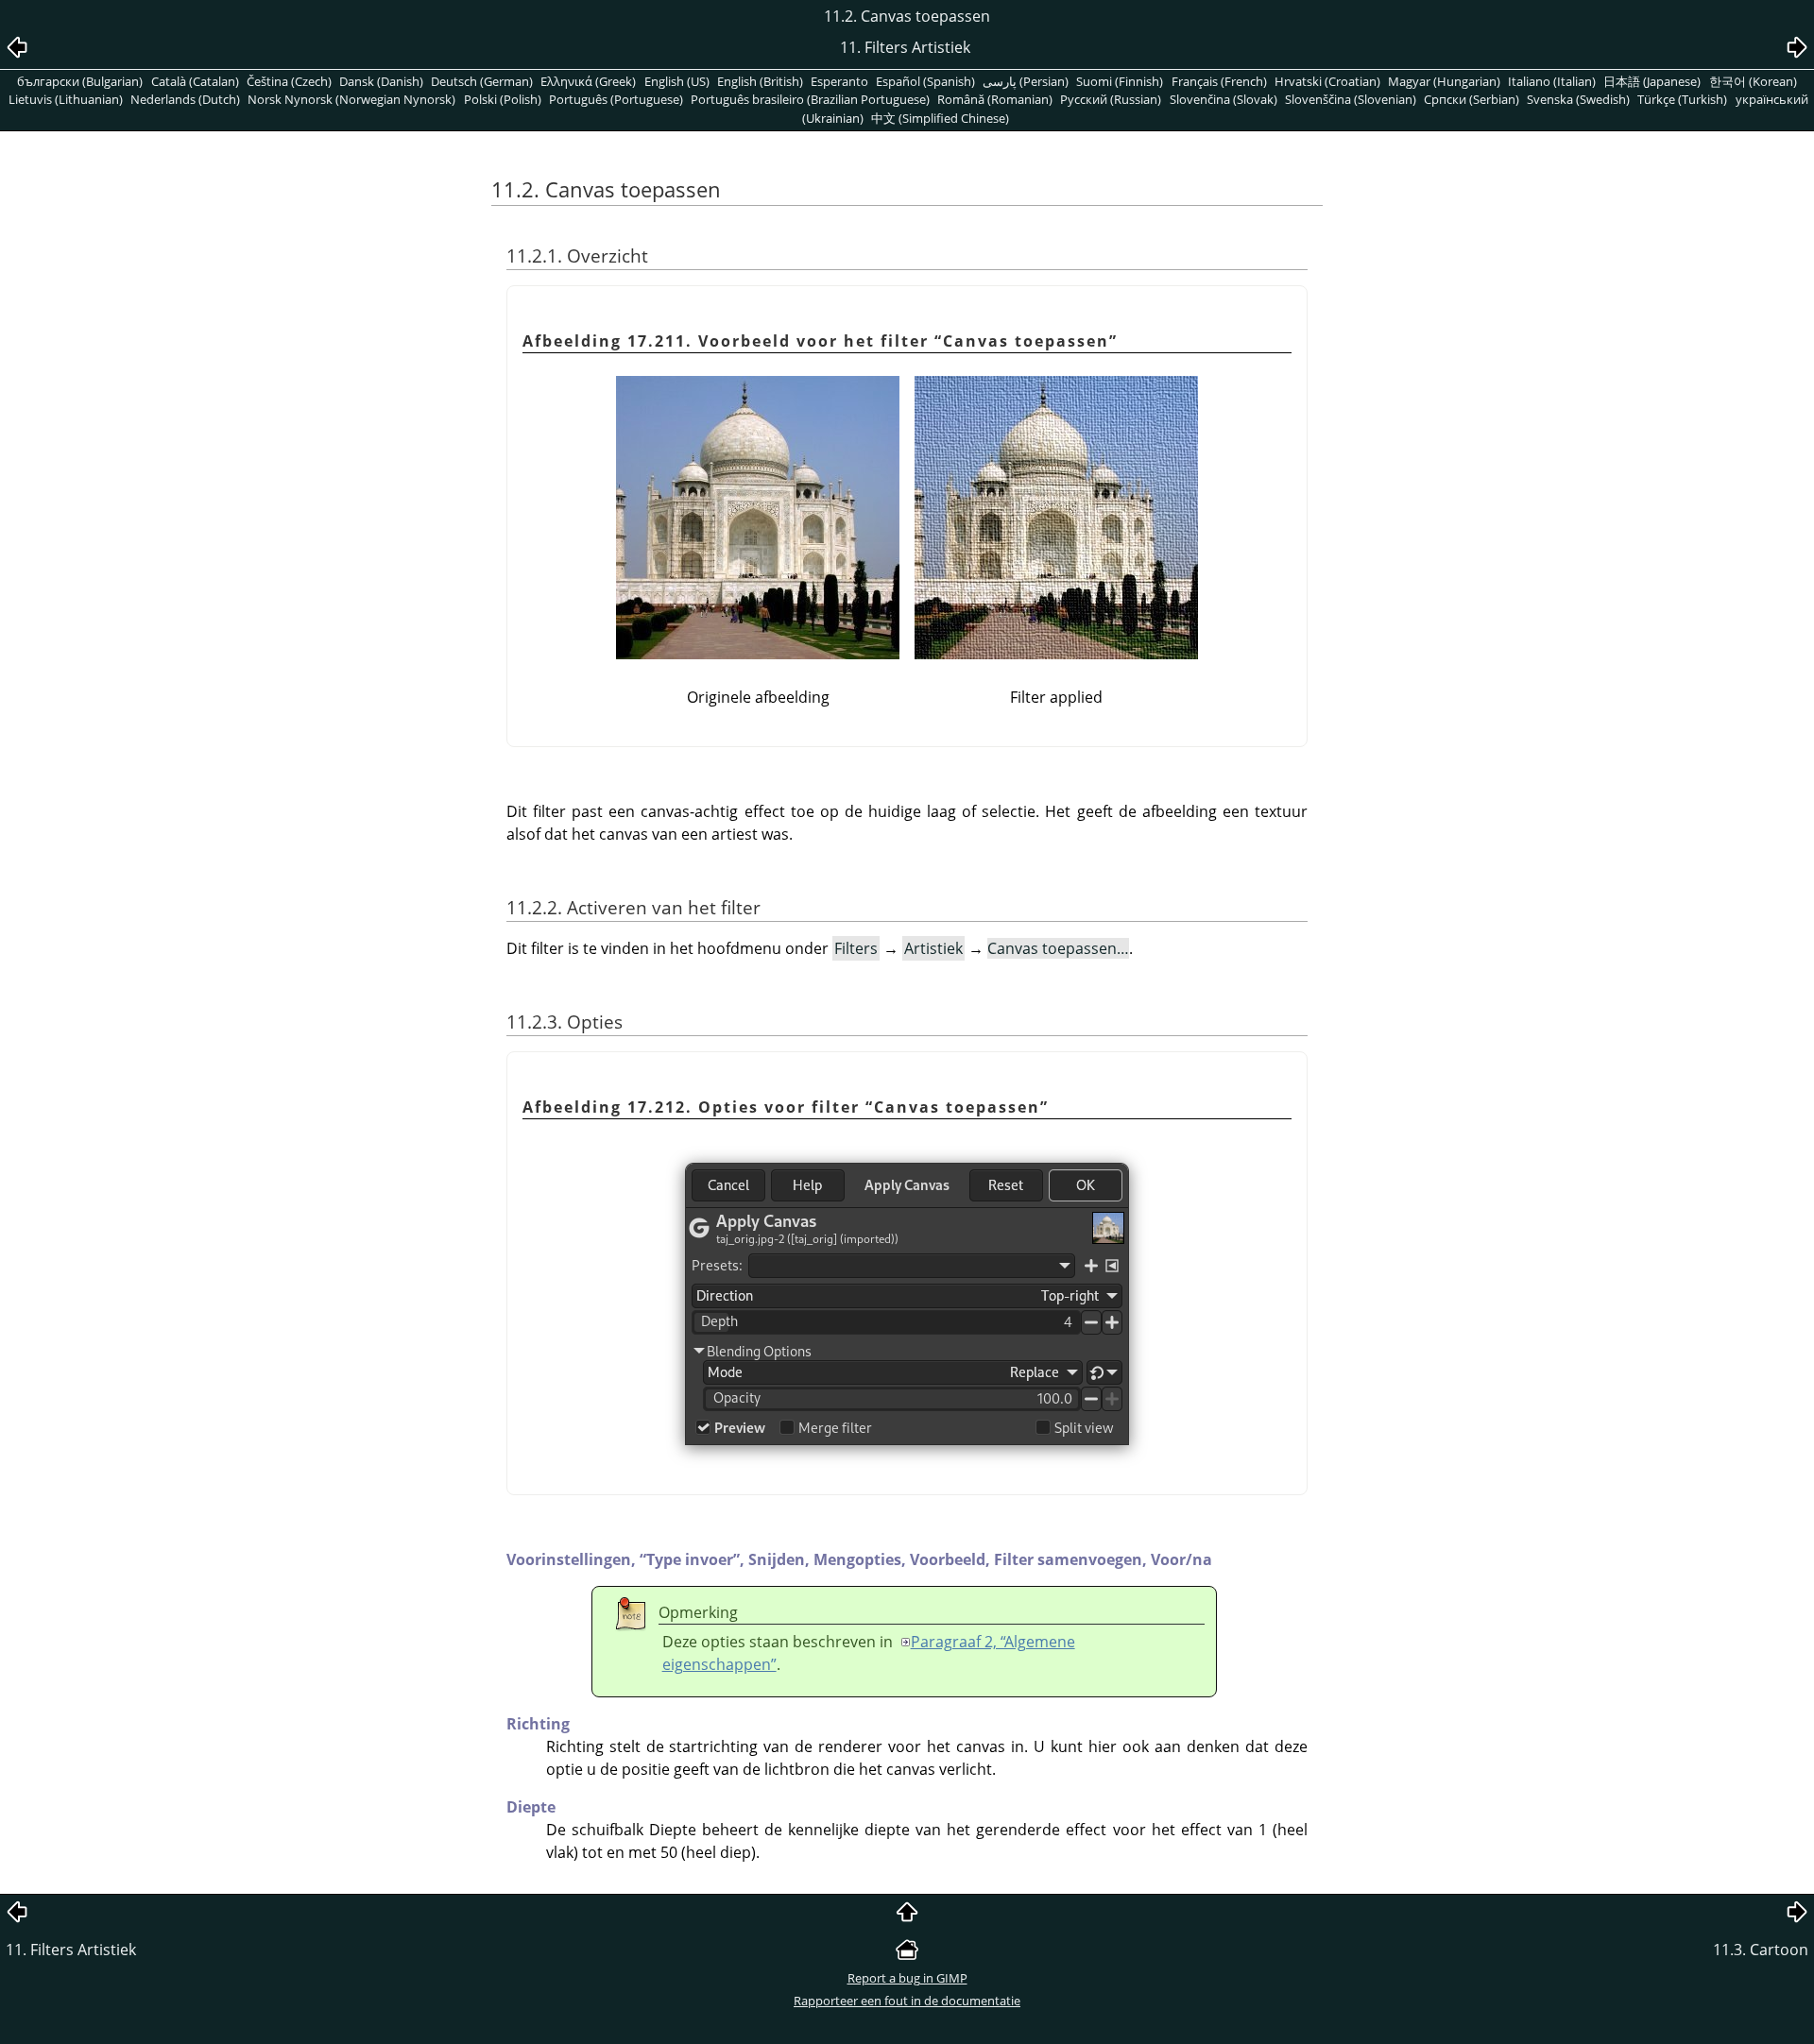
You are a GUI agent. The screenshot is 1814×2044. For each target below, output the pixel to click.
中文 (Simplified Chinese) (940, 118)
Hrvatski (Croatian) (1327, 81)
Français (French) (1219, 81)
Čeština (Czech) (289, 81)
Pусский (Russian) (1111, 99)
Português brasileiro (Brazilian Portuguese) (810, 99)
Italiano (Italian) (1552, 81)
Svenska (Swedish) (1578, 99)
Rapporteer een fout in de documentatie (907, 2001)
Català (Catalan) (195, 81)
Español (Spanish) (925, 81)
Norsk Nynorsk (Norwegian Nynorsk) (351, 99)
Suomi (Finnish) (1120, 81)
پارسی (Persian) (1026, 81)
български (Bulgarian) (80, 81)
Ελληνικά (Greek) (588, 81)
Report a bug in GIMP (907, 1978)
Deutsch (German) (482, 81)
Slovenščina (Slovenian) (1351, 99)
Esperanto (839, 81)
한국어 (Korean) (1753, 81)
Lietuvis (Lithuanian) (66, 99)
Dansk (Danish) (381, 81)
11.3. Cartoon (1761, 1950)
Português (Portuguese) (616, 99)
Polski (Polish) (503, 99)
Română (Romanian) (995, 99)
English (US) (677, 81)
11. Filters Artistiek (71, 1950)
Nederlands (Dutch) (185, 99)
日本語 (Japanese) (1652, 81)
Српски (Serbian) (1472, 99)
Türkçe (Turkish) (1682, 99)
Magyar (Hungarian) (1444, 81)
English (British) (760, 81)
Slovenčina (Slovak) (1224, 99)
